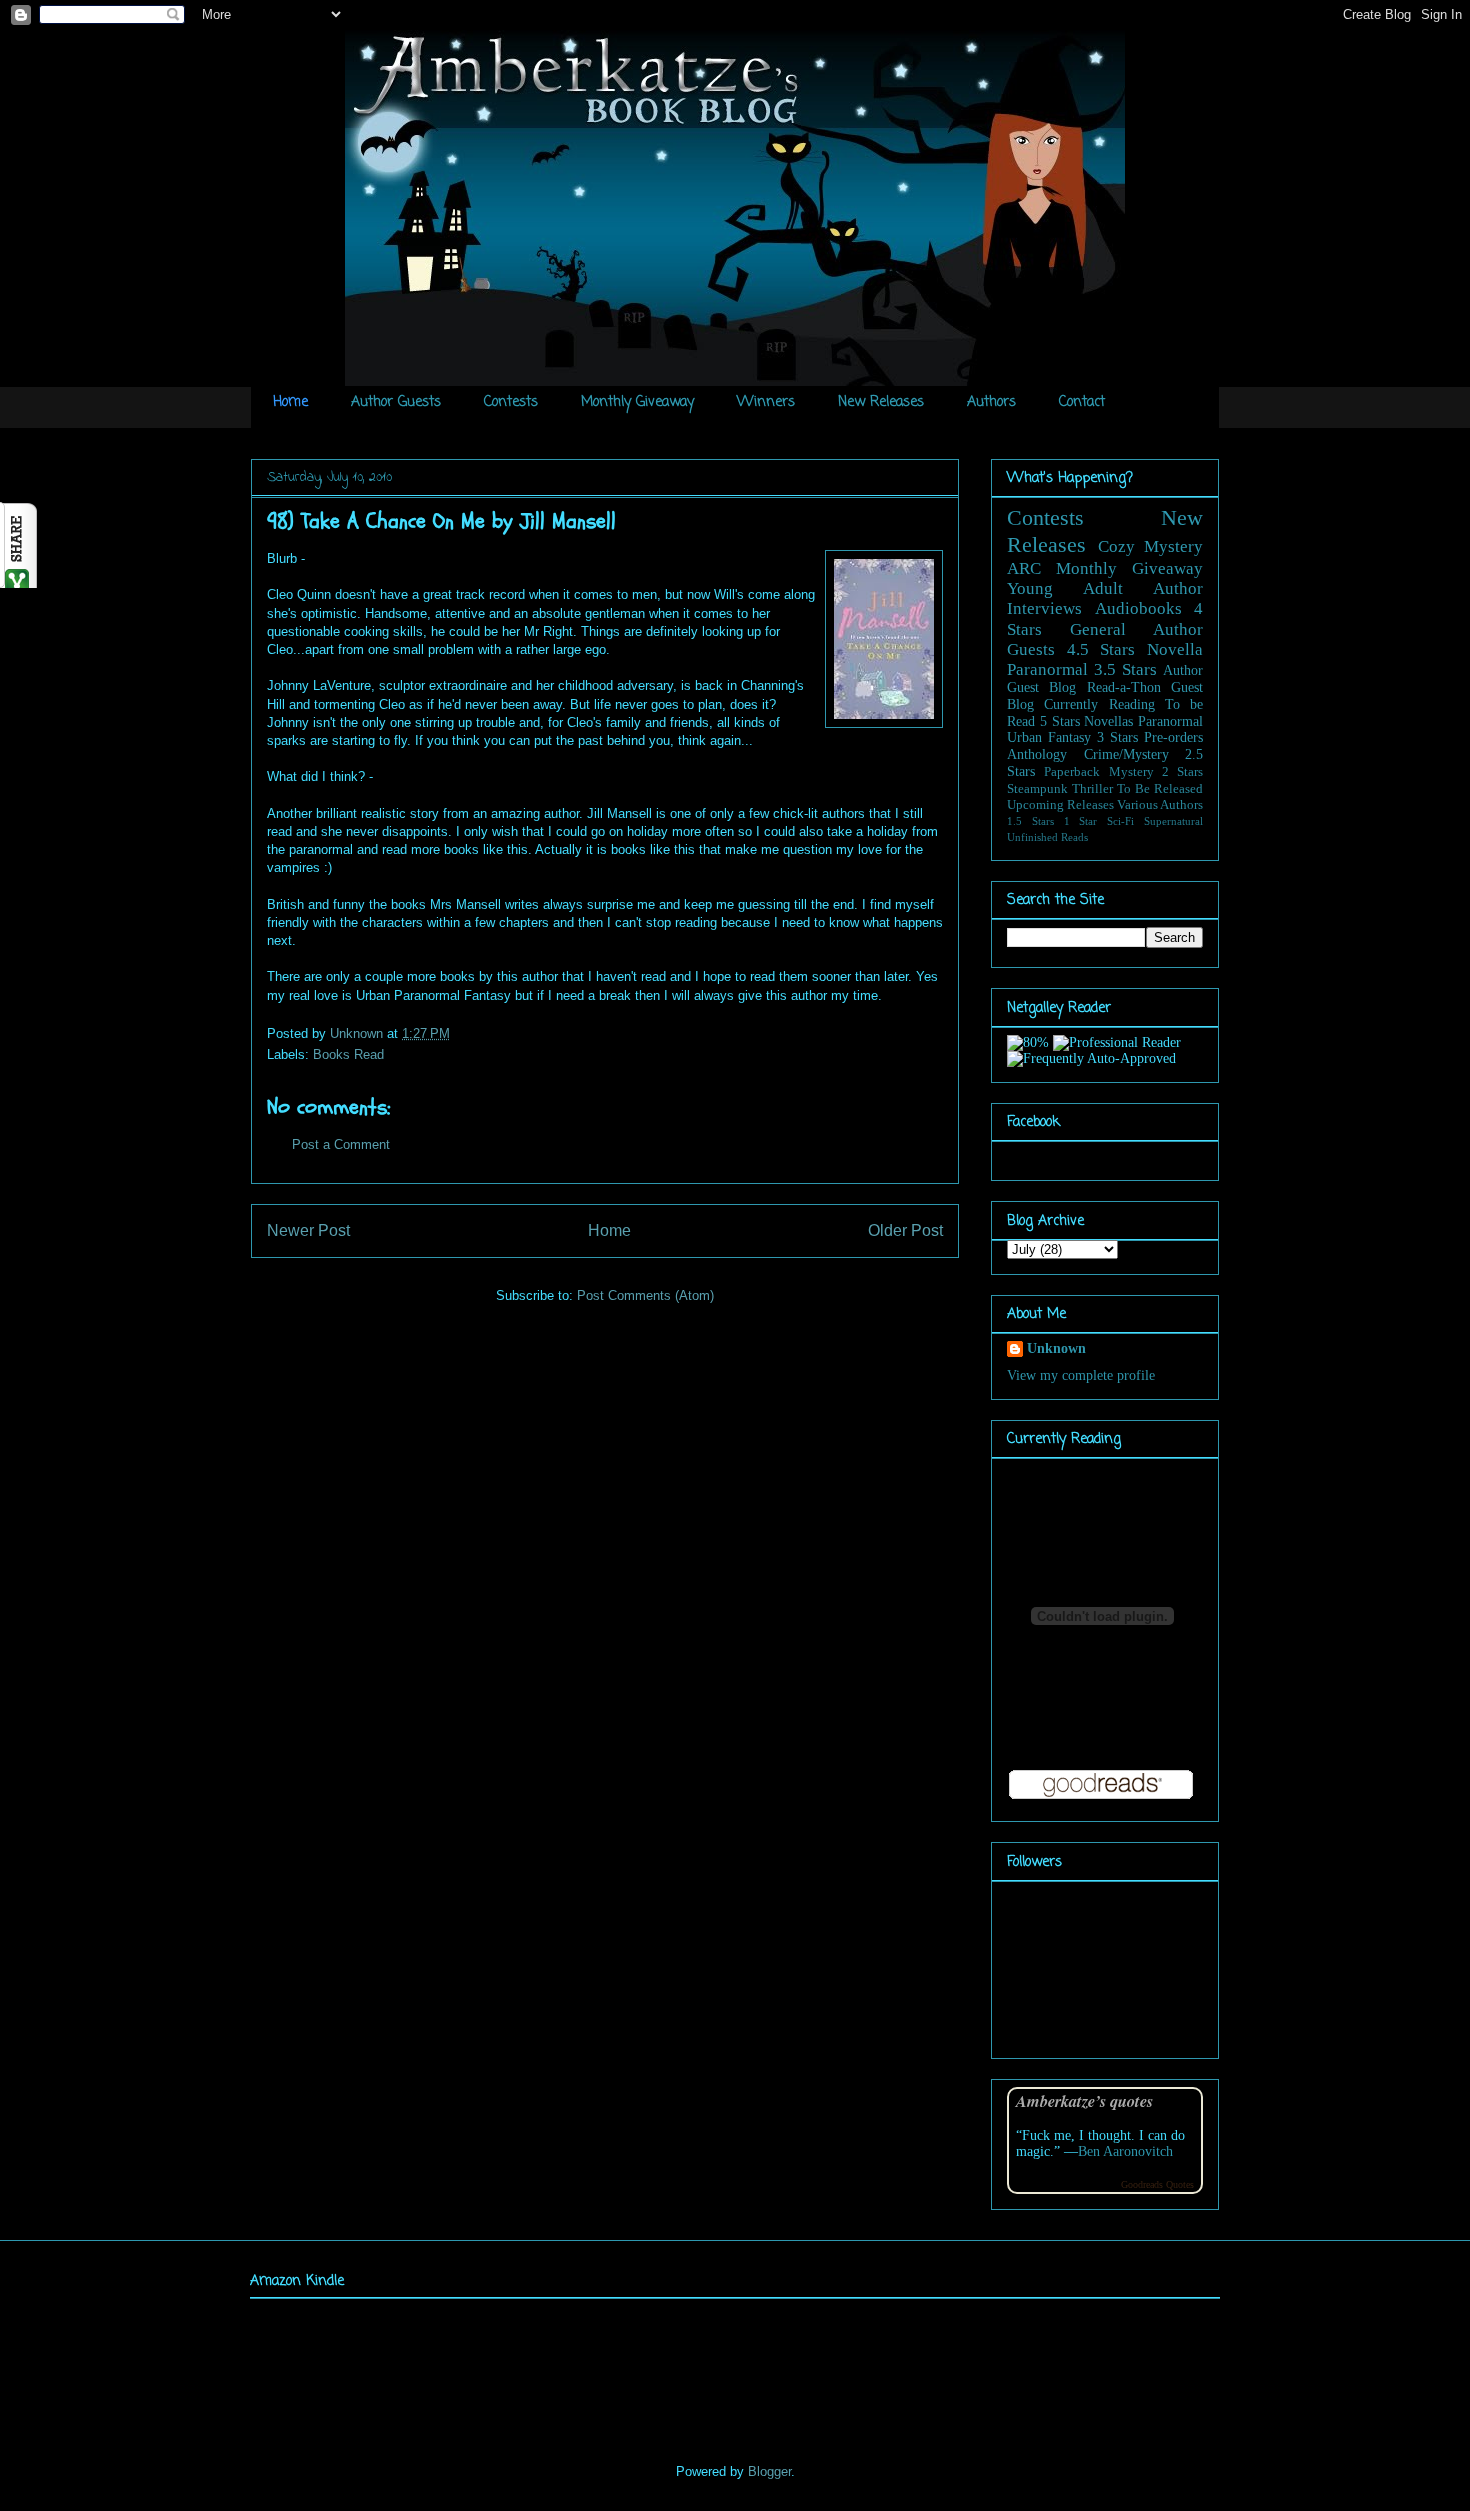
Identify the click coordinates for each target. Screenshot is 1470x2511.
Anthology (1037, 754)
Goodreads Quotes (1157, 2184)
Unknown (358, 1033)
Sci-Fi (1120, 821)
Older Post (905, 1230)
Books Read (348, 1054)
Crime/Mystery (1126, 754)
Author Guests (396, 402)
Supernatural (1173, 821)
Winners (766, 402)
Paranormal (1047, 669)
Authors (991, 402)
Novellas (1108, 721)
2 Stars (1182, 772)
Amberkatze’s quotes (1084, 2100)
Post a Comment (341, 1144)
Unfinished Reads (1047, 837)
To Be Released (1160, 789)
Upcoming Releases (1060, 805)
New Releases (881, 402)
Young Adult (1065, 588)
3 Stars (1117, 737)
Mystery (1131, 772)
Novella (1175, 649)
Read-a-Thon (1124, 687)
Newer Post (308, 1230)
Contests (511, 402)
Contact (1082, 402)
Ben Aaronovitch (1125, 2151)
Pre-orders (1173, 737)
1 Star (1081, 821)
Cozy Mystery (1151, 546)
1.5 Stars (1030, 821)
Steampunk (1037, 789)
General (1098, 629)
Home (290, 402)
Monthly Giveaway (637, 402)
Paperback (1072, 772)
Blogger (769, 2471)
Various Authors (1160, 805)
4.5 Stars (1101, 649)
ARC (1024, 568)
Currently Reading (1099, 704)
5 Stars (1060, 721)
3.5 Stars (1125, 669)
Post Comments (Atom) (645, 1295)
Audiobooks (1138, 608)
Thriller (1092, 789)
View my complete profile (1081, 1375)
